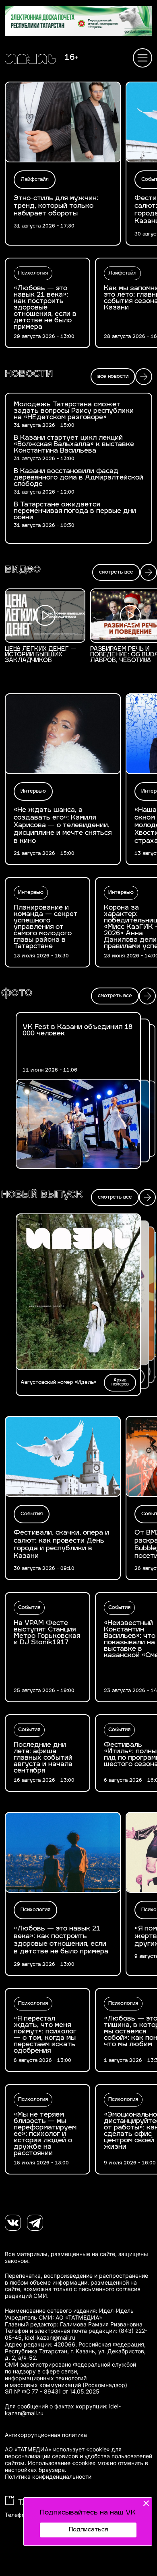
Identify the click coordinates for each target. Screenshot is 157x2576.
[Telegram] (35, 2223)
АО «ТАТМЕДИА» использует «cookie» (57, 2449)
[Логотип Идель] (30, 60)
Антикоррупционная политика (46, 2435)
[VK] (13, 2223)
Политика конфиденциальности (48, 2477)
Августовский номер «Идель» (59, 1383)
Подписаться (88, 2530)
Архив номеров (120, 1382)
